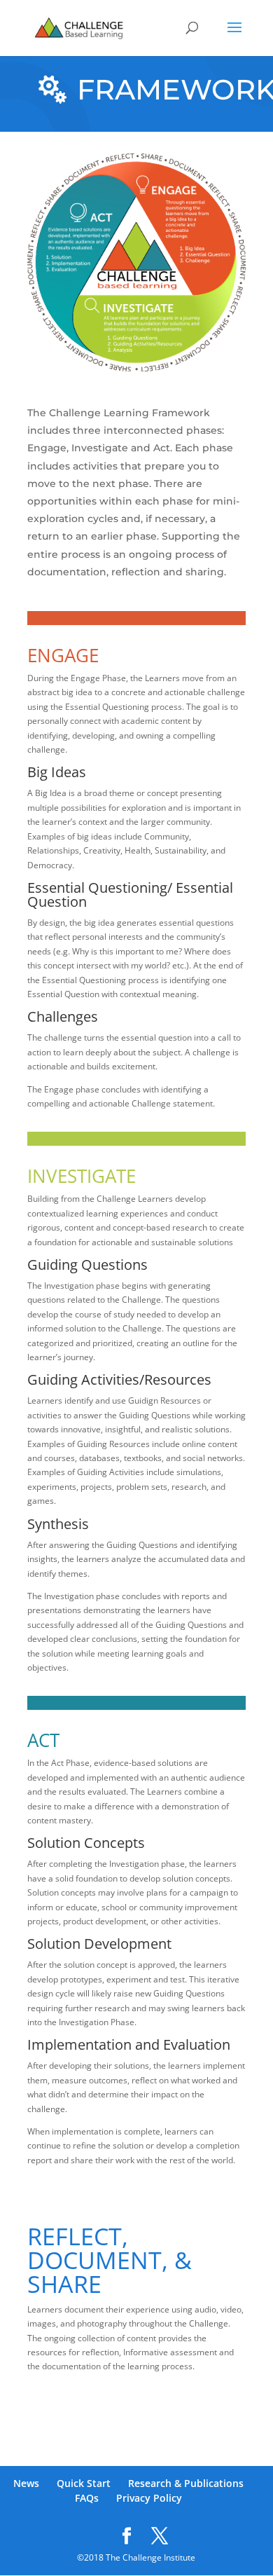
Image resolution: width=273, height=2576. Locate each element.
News (26, 2483)
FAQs (87, 2498)
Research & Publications (186, 2483)
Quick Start (84, 2483)
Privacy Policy (149, 2498)
